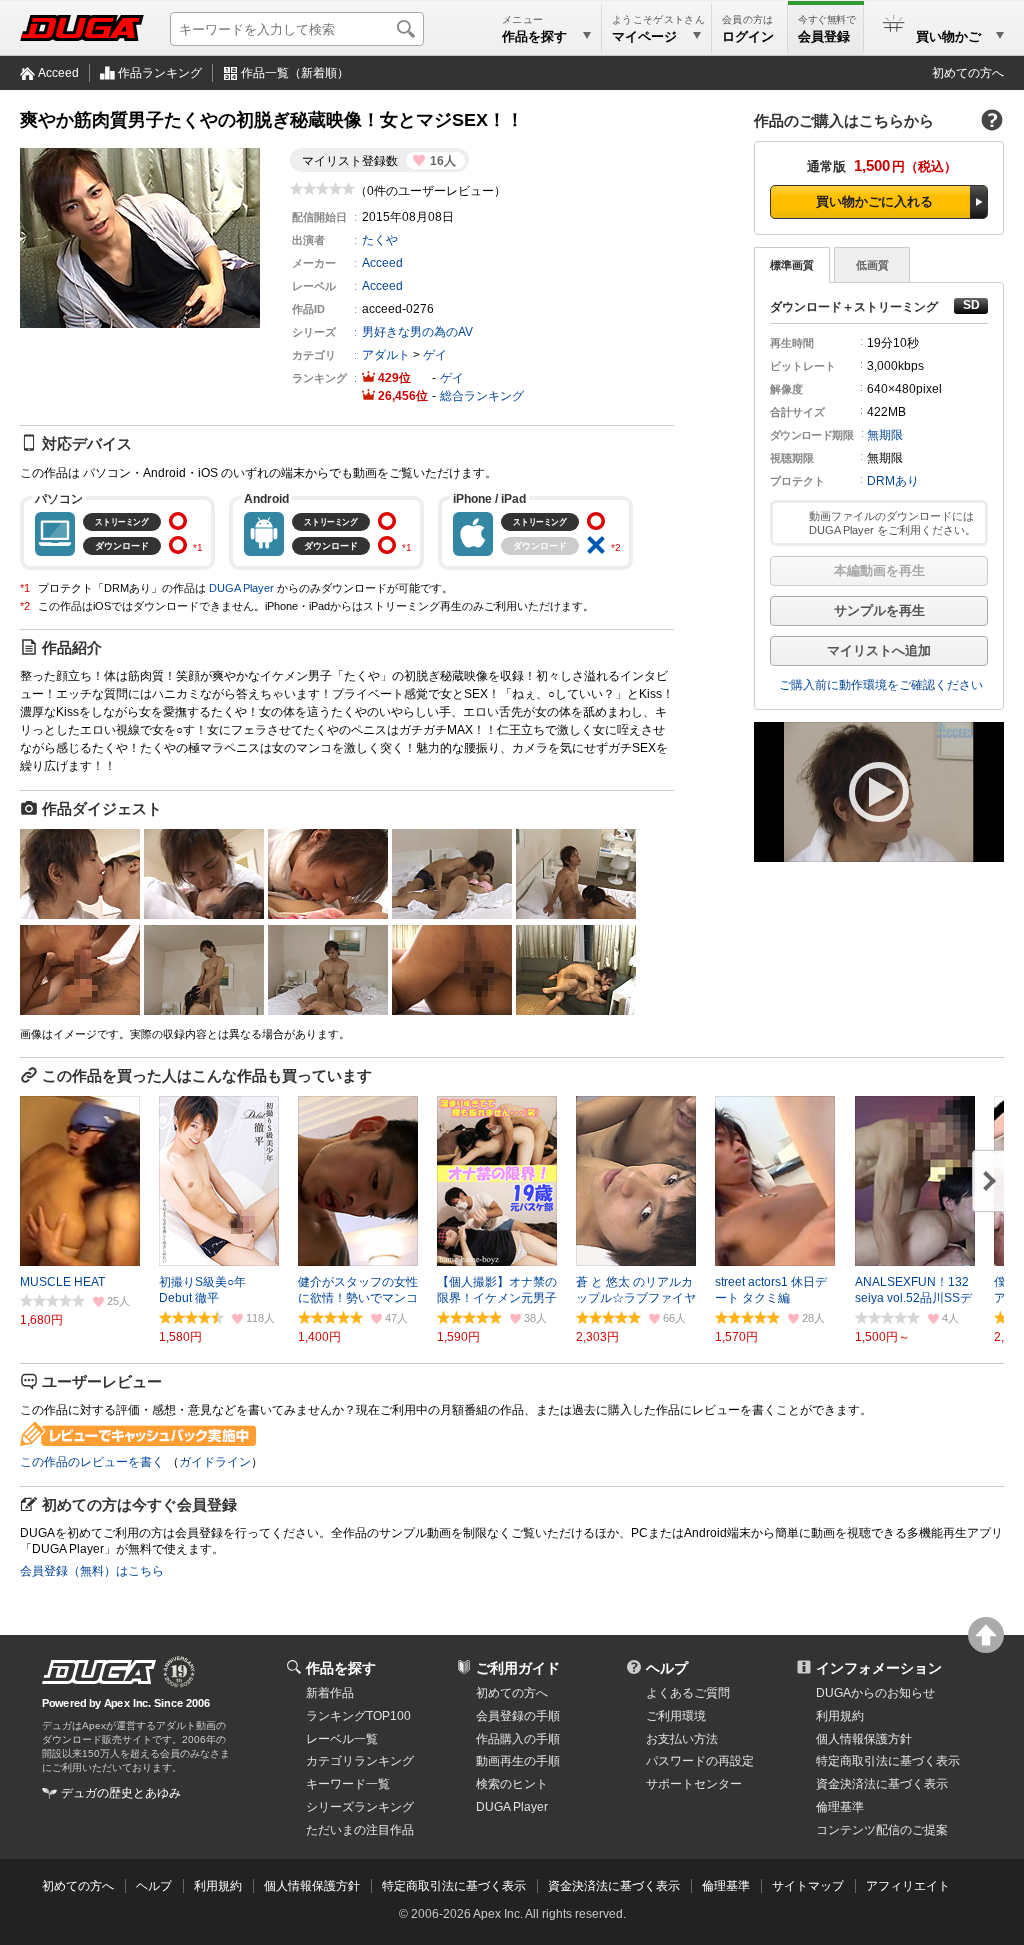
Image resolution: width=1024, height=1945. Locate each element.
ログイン (748, 36)
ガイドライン (215, 1462)
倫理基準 (840, 1807)
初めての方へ (968, 73)
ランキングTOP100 (358, 1716)
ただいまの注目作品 (360, 1830)
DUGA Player (241, 588)
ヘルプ (667, 1668)
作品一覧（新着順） (295, 73)
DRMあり (893, 481)
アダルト (386, 355)
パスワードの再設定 (700, 1761)
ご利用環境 (676, 1716)
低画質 (872, 265)
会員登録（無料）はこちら (92, 1571)
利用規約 (840, 1716)
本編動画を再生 (879, 570)
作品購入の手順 (518, 1739)
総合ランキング (482, 396)
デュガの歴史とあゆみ (121, 1793)
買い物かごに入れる (874, 201)
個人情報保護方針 (864, 1739)
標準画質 (792, 265)
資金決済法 (882, 1784)
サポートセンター (694, 1784)
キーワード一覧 (348, 1784)
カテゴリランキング (360, 1761)
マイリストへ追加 (879, 650)
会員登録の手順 (518, 1716)
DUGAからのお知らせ (875, 1693)
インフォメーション (879, 1668)
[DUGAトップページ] (82, 28)
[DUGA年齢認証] (99, 1672)
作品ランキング (160, 73)
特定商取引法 (888, 1761)
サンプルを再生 (879, 610)
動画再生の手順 (518, 1761)
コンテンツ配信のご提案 (882, 1830)
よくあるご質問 (688, 1693)
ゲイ (435, 355)
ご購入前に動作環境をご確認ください (881, 685)
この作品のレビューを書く (92, 1462)
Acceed (58, 73)
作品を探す (341, 1668)
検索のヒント (512, 1784)
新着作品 (330, 1693)
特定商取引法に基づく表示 (454, 1886)
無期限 (885, 435)
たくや (380, 240)
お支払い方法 (682, 1739)
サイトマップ (808, 1886)
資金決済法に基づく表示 (614, 1886)
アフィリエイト (908, 1886)
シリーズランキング (360, 1807)
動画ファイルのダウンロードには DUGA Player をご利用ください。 (892, 523)
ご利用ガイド (518, 1668)
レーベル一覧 (342, 1739)
